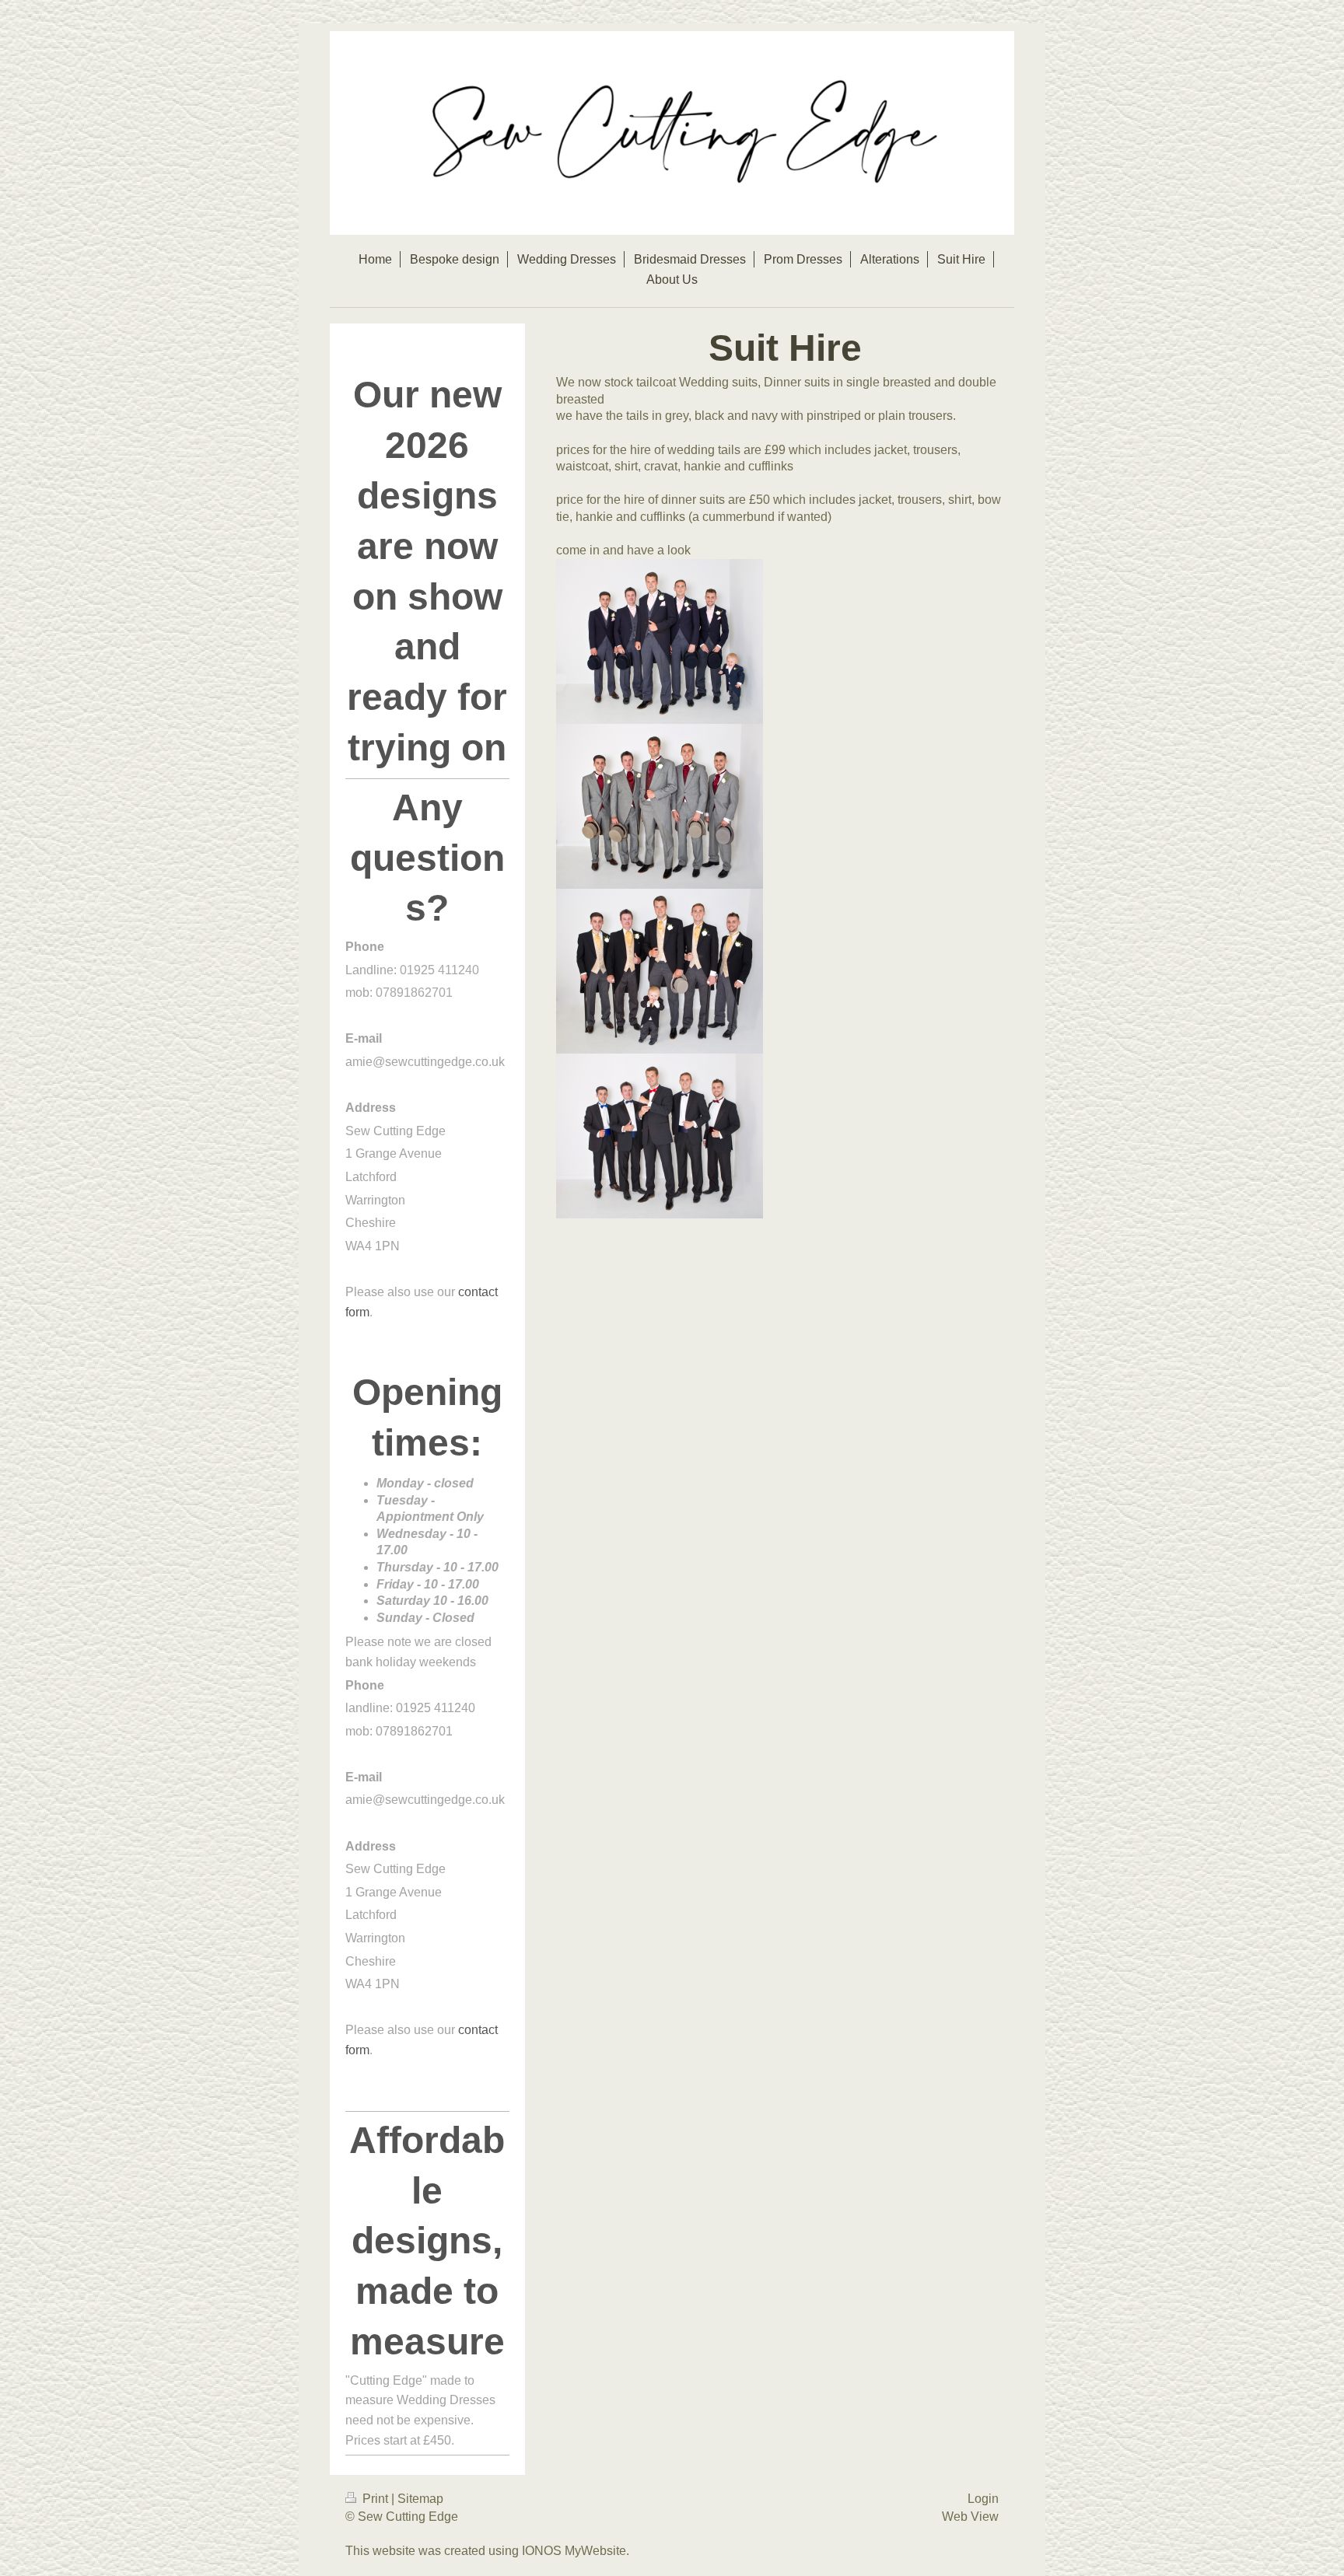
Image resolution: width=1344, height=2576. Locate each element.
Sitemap (420, 2499)
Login (983, 2499)
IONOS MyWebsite (574, 2551)
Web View (970, 2517)
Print (375, 2499)
